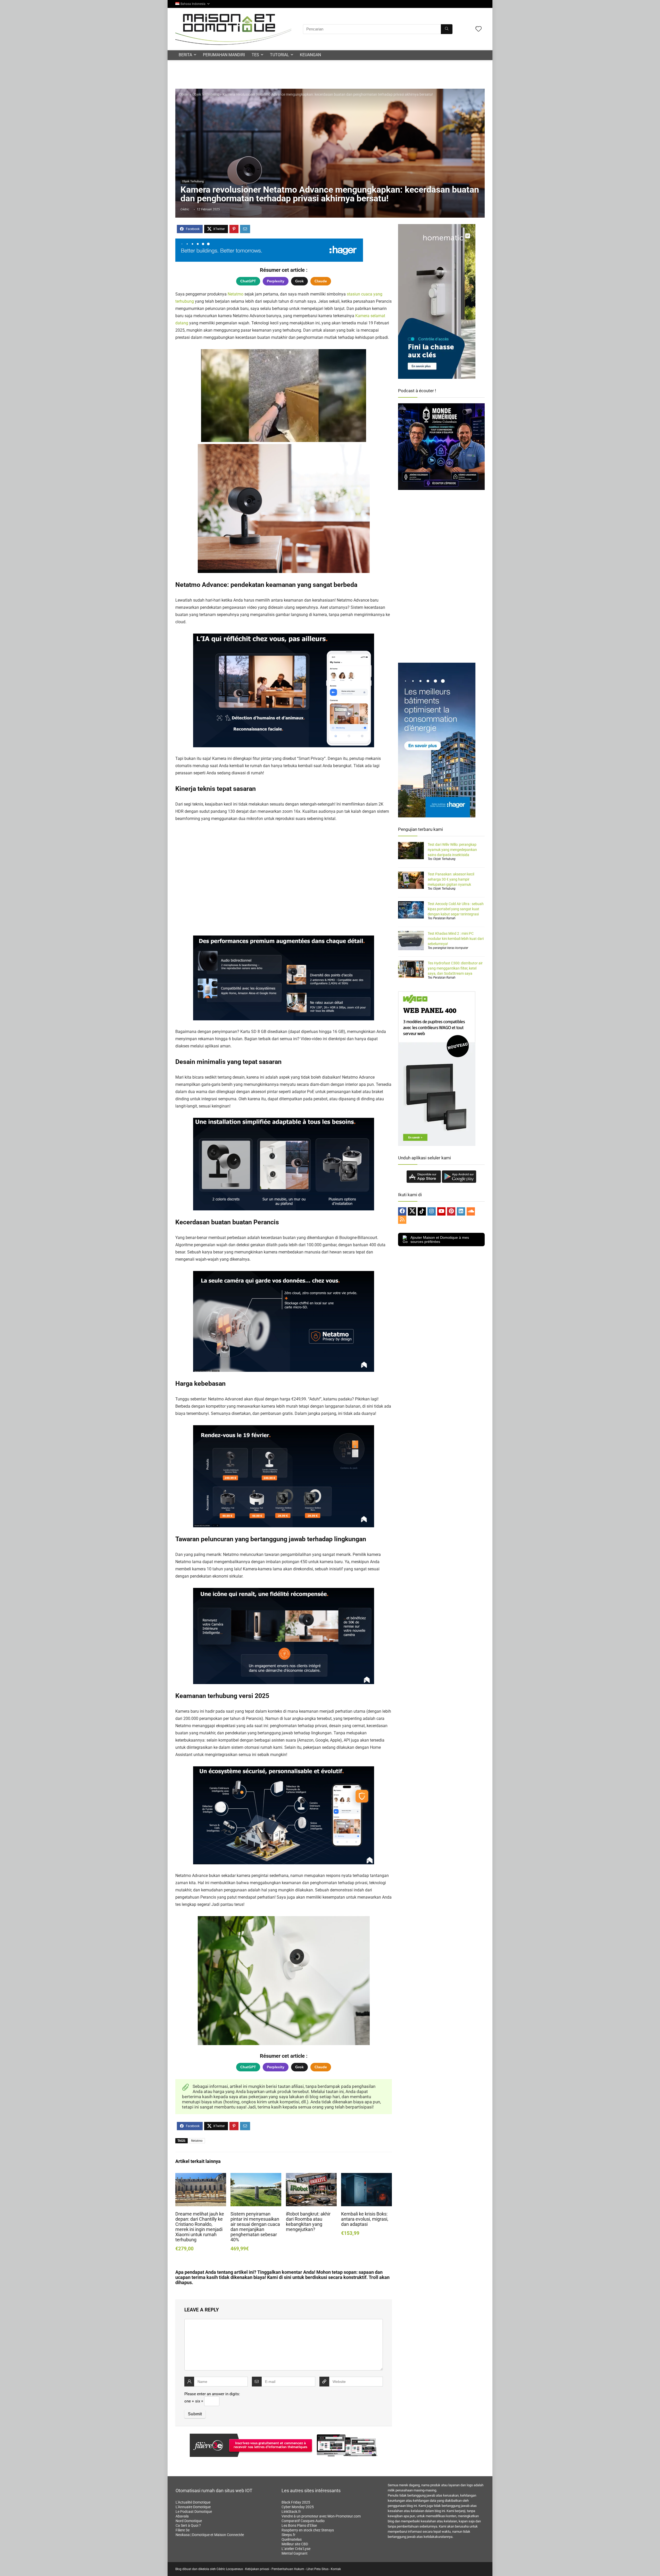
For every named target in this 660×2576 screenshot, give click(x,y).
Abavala (182, 2516)
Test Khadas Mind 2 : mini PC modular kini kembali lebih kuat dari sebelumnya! (456, 939)
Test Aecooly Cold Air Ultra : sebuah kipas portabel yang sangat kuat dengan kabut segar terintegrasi (456, 909)
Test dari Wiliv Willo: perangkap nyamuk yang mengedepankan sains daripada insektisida (452, 850)
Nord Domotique (189, 2521)
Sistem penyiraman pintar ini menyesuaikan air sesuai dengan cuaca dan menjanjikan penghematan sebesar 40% (255, 2227)
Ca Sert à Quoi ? (188, 2525)
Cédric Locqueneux (230, 2569)
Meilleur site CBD (295, 2544)
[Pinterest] (451, 1211)
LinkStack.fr (291, 2512)
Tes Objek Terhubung (442, 859)
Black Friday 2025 (296, 2502)
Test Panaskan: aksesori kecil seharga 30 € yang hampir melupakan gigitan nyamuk (451, 879)
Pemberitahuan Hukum (288, 2569)
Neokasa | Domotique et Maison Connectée (210, 2535)
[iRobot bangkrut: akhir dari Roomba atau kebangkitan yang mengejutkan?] (311, 2176)
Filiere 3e (183, 2530)
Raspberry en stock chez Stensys (308, 2530)
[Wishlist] (478, 29)
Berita (185, 55)
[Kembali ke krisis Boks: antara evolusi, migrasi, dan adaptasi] (366, 2176)
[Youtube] (441, 1211)
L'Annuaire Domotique (193, 2507)
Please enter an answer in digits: (212, 2394)
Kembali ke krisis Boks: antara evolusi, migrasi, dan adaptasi (365, 2219)
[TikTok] (422, 1211)
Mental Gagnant (295, 2553)
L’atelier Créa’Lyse (296, 2549)
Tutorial (279, 55)
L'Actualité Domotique (193, 2502)
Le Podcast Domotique (194, 2512)
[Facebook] (402, 1211)
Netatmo (236, 294)
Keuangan (310, 55)
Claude (321, 281)
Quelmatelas (292, 2539)
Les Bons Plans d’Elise (299, 2525)
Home (184, 94)
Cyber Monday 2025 (298, 2507)
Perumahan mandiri (224, 55)
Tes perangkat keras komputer (448, 948)
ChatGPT (248, 281)
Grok (299, 281)
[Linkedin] (461, 1211)
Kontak (336, 2569)
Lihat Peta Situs (317, 2569)
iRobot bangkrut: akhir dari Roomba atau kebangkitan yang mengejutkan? (308, 2222)
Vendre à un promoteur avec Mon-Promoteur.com (321, 2516)
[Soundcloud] (471, 1211)
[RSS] (402, 1220)
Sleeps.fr (288, 2535)
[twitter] (412, 1211)
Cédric (185, 209)
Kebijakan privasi (257, 2569)
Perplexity (276, 281)
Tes (255, 55)
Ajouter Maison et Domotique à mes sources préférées (440, 1240)
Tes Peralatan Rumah (442, 918)
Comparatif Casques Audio (303, 2521)
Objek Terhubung (206, 94)
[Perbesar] (341, 451)
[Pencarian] (447, 29)
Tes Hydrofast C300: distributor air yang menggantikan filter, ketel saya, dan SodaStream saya (455, 968)
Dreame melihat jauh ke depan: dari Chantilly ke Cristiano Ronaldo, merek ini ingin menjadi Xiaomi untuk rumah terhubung (200, 2227)
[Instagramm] (432, 1211)
